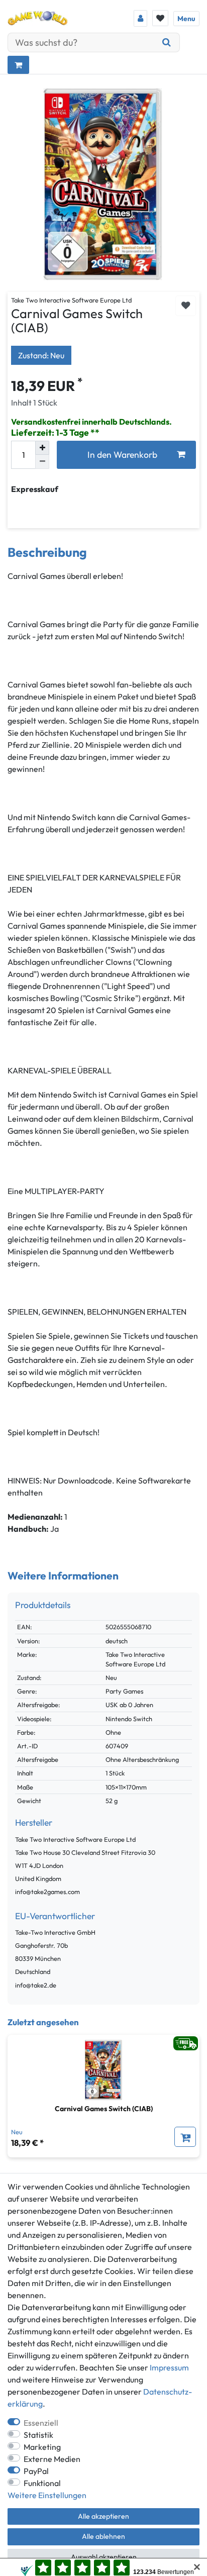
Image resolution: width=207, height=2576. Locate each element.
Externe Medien (52, 2459)
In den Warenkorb (122, 455)
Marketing (42, 2447)
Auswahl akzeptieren (104, 2557)
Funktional (42, 2483)
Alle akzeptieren (103, 2516)
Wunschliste (186, 306)
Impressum (169, 2367)
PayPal (36, 2471)
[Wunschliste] (160, 18)
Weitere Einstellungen (47, 2495)
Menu (186, 19)
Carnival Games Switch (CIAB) (104, 2109)
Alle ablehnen (103, 2536)
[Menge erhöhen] (42, 448)
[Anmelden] (140, 18)
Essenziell (41, 2423)
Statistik (38, 2435)
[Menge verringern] (42, 462)
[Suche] (167, 42)
